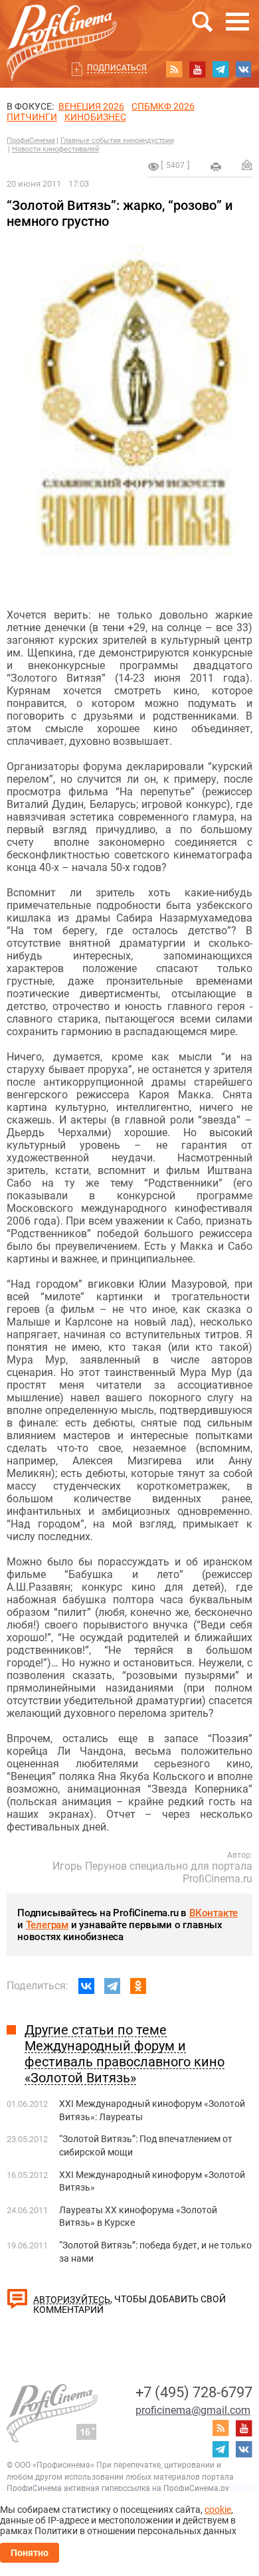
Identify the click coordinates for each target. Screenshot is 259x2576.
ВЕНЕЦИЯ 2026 (91, 106)
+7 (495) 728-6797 (194, 2392)
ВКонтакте (214, 1913)
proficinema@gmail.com (193, 2410)
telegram (220, 69)
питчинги (32, 117)
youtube (197, 69)
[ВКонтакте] (86, 1986)
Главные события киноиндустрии (117, 141)
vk (244, 69)
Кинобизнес (95, 117)
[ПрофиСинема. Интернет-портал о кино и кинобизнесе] (62, 28)
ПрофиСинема (31, 141)
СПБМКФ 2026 (163, 106)
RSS (174, 69)
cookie (218, 2510)
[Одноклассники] (138, 1986)
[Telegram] (112, 1986)
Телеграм (47, 1925)
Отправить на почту (247, 165)
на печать (216, 167)
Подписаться (117, 68)
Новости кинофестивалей (55, 149)
